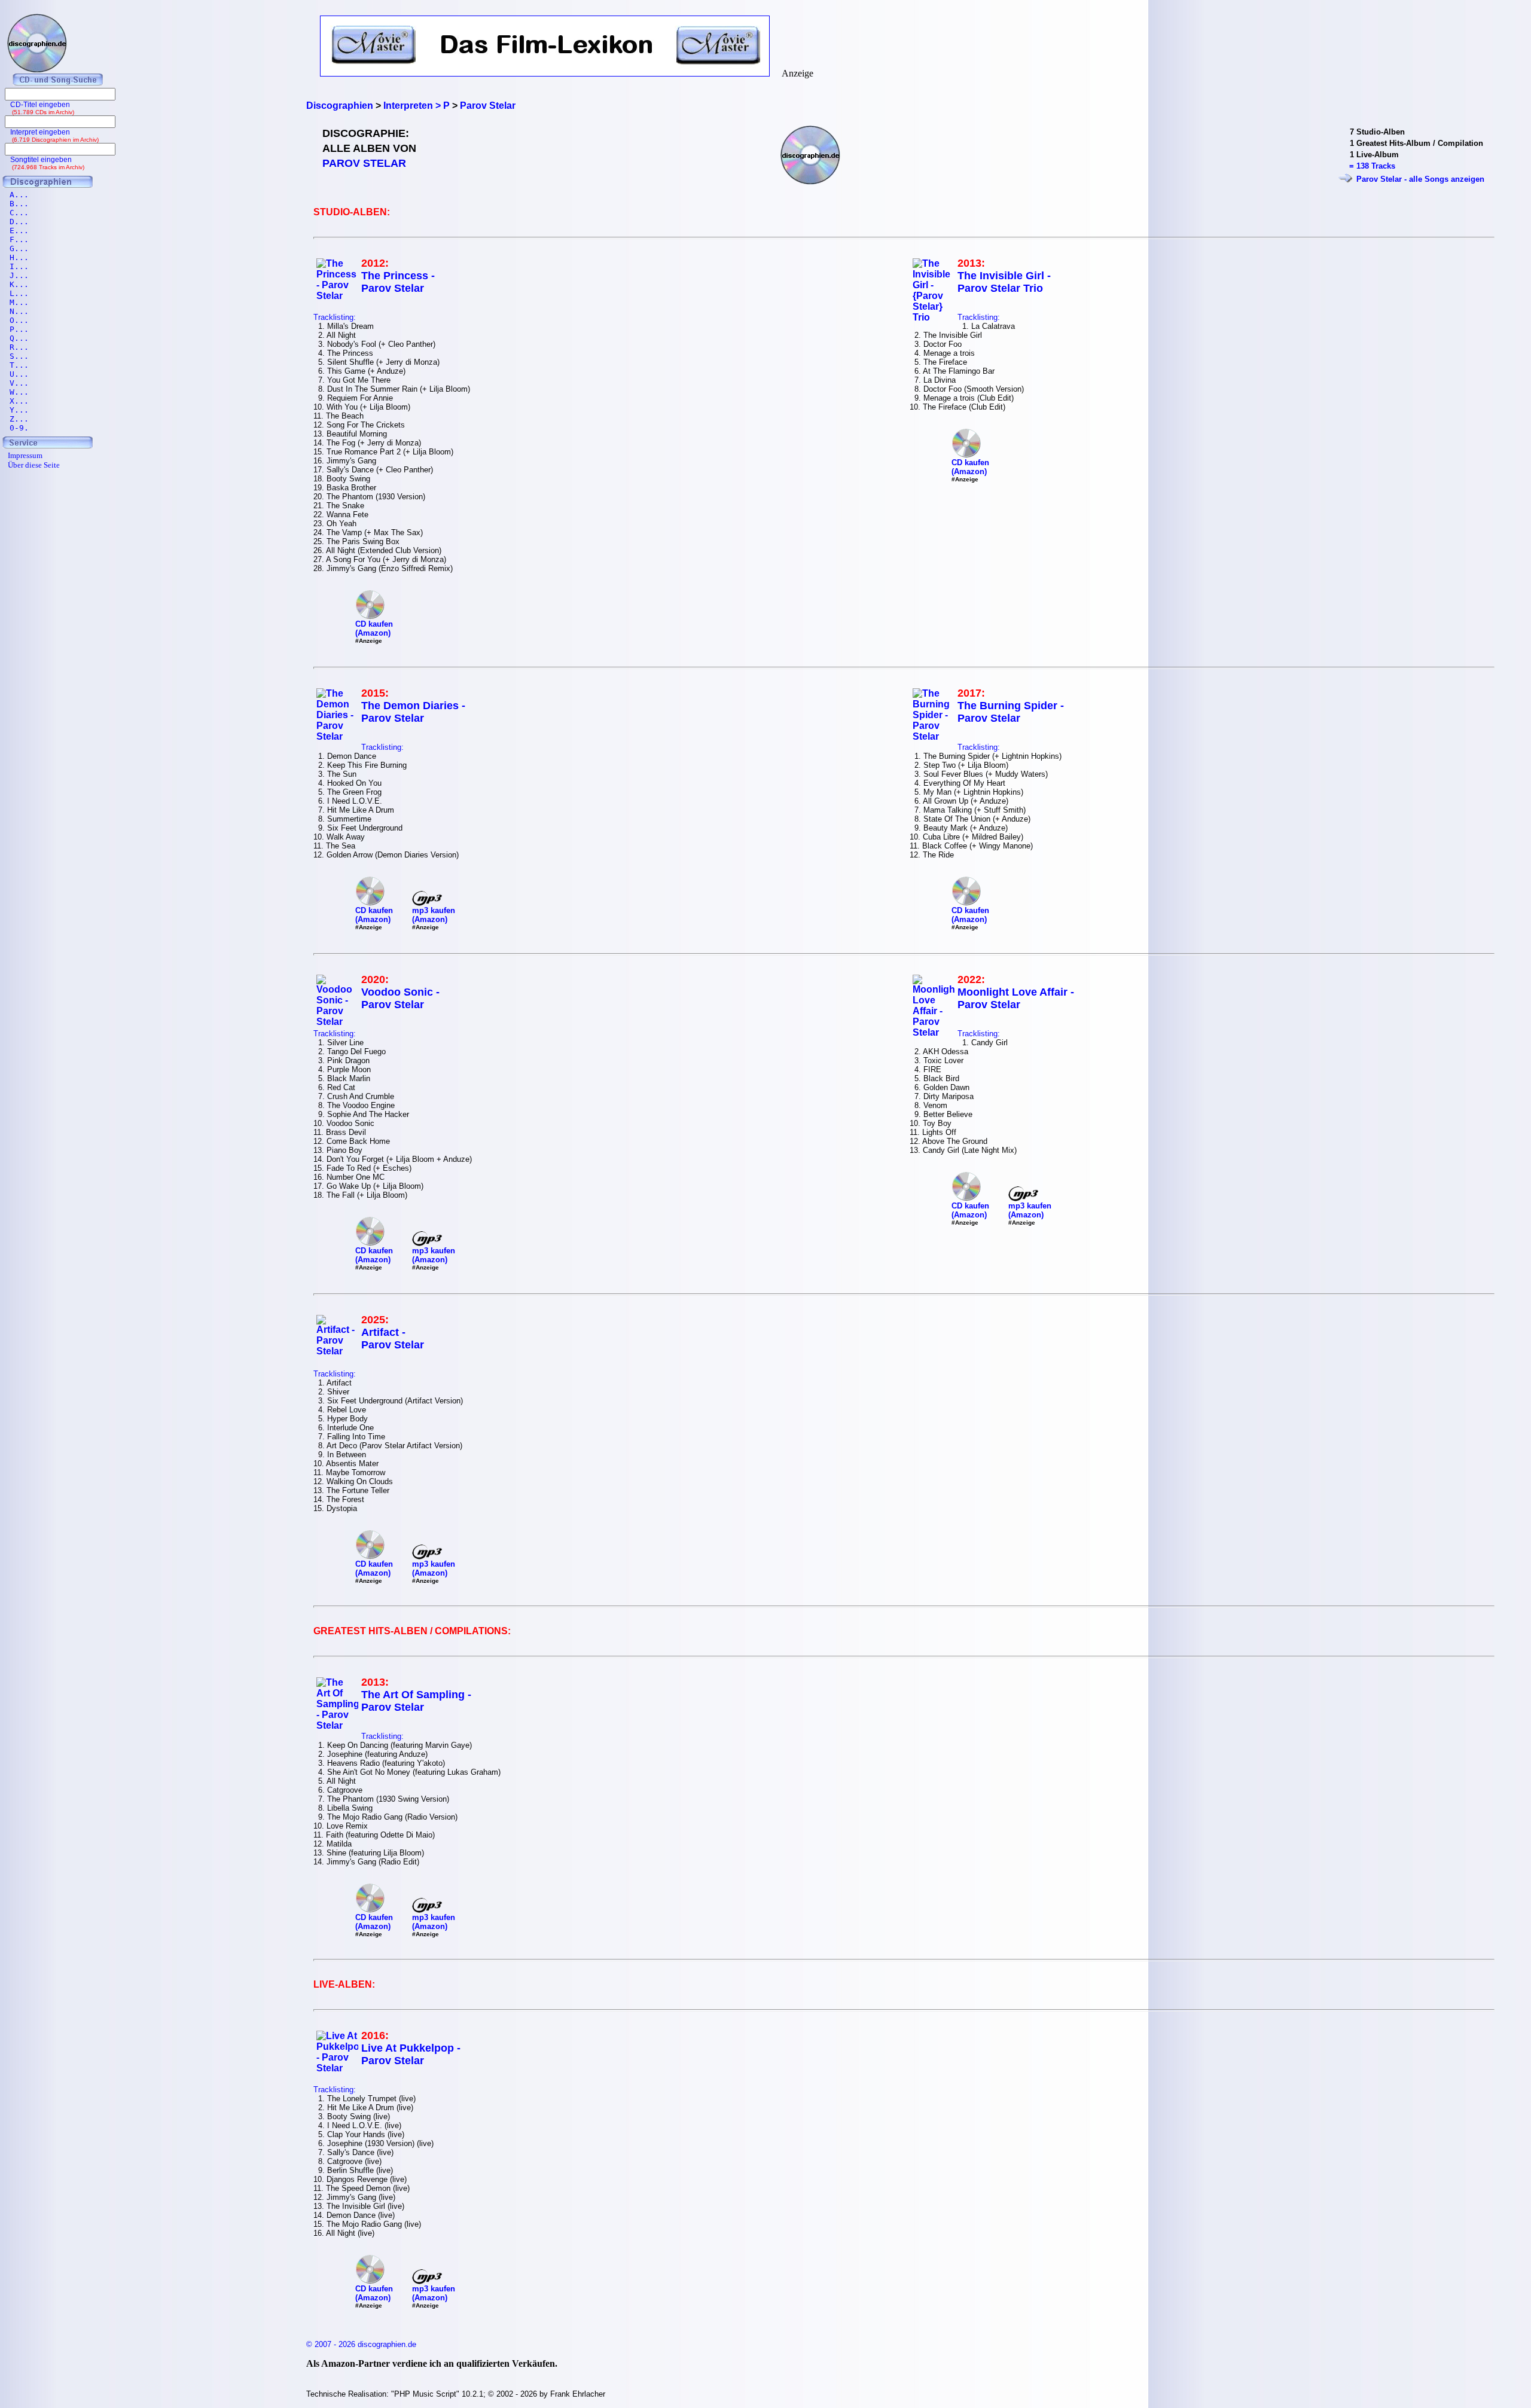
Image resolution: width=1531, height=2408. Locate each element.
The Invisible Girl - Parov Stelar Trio (1004, 282)
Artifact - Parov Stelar (393, 1339)
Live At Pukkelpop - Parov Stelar (411, 2054)
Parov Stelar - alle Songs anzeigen (1420, 179)
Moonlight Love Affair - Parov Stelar (1016, 998)
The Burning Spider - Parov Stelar (1011, 712)
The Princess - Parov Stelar (398, 282)
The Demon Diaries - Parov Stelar (413, 712)
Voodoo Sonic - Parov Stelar (400, 998)
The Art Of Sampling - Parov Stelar (416, 1701)
